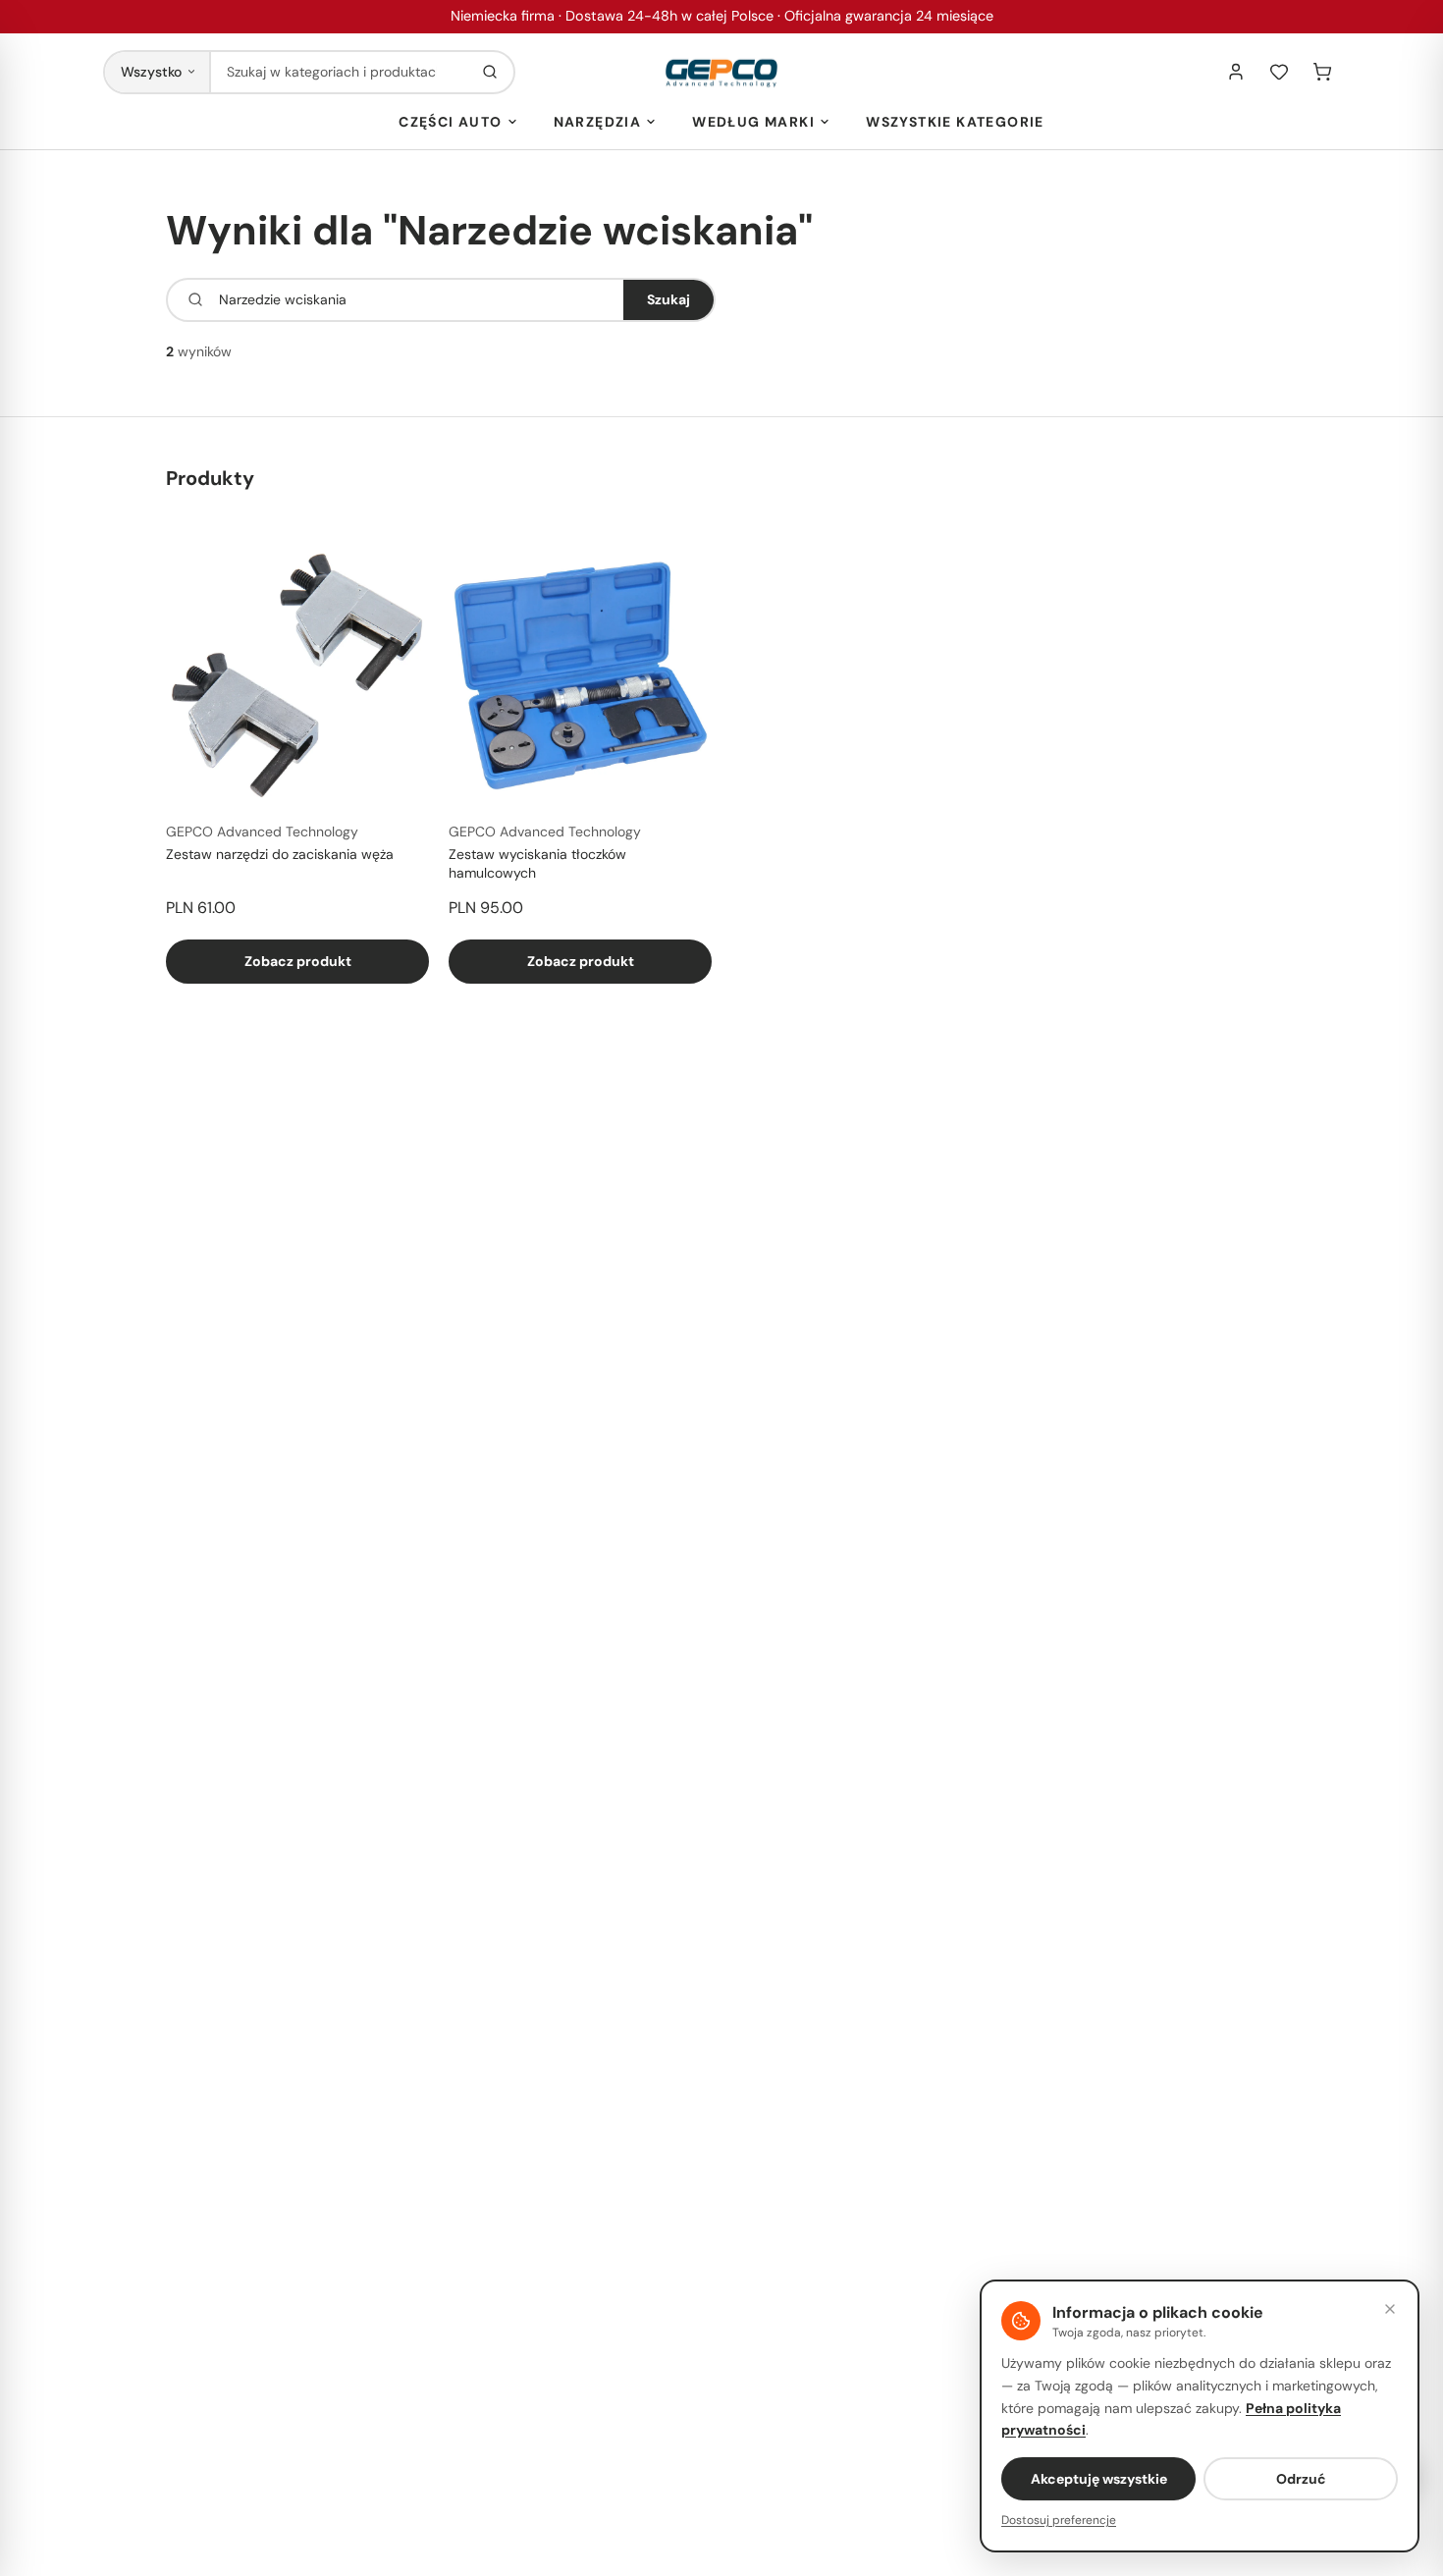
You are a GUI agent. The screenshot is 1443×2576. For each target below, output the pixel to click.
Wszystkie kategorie (955, 122)
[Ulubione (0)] (1279, 72)
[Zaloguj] (1236, 72)
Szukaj (668, 299)
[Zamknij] (1390, 2309)
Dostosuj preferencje (1059, 2520)
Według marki (753, 122)
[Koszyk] (1322, 72)
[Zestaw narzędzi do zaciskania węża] (297, 674)
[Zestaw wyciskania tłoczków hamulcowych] (580, 674)
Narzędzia (598, 122)
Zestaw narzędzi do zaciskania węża (280, 854)
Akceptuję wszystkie (1099, 2479)
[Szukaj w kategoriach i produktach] (490, 72)
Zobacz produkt (298, 961)
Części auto (450, 122)
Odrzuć (1301, 2479)
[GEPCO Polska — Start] (721, 72)
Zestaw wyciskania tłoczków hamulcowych (537, 863)
